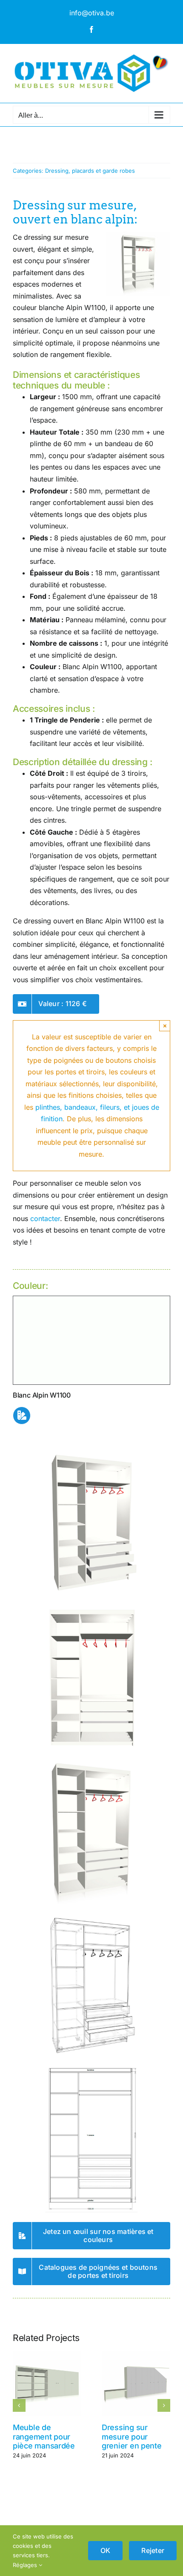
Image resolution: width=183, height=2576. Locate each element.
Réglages (26, 2565)
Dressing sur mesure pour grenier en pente (132, 2437)
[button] (19, 2405)
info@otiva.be (92, 13)
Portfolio (46, 145)
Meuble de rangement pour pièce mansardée (44, 2437)
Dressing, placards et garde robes (90, 171)
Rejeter (153, 2550)
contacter (45, 1218)
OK (105, 2550)
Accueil (22, 145)
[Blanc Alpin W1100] (91, 1300)
